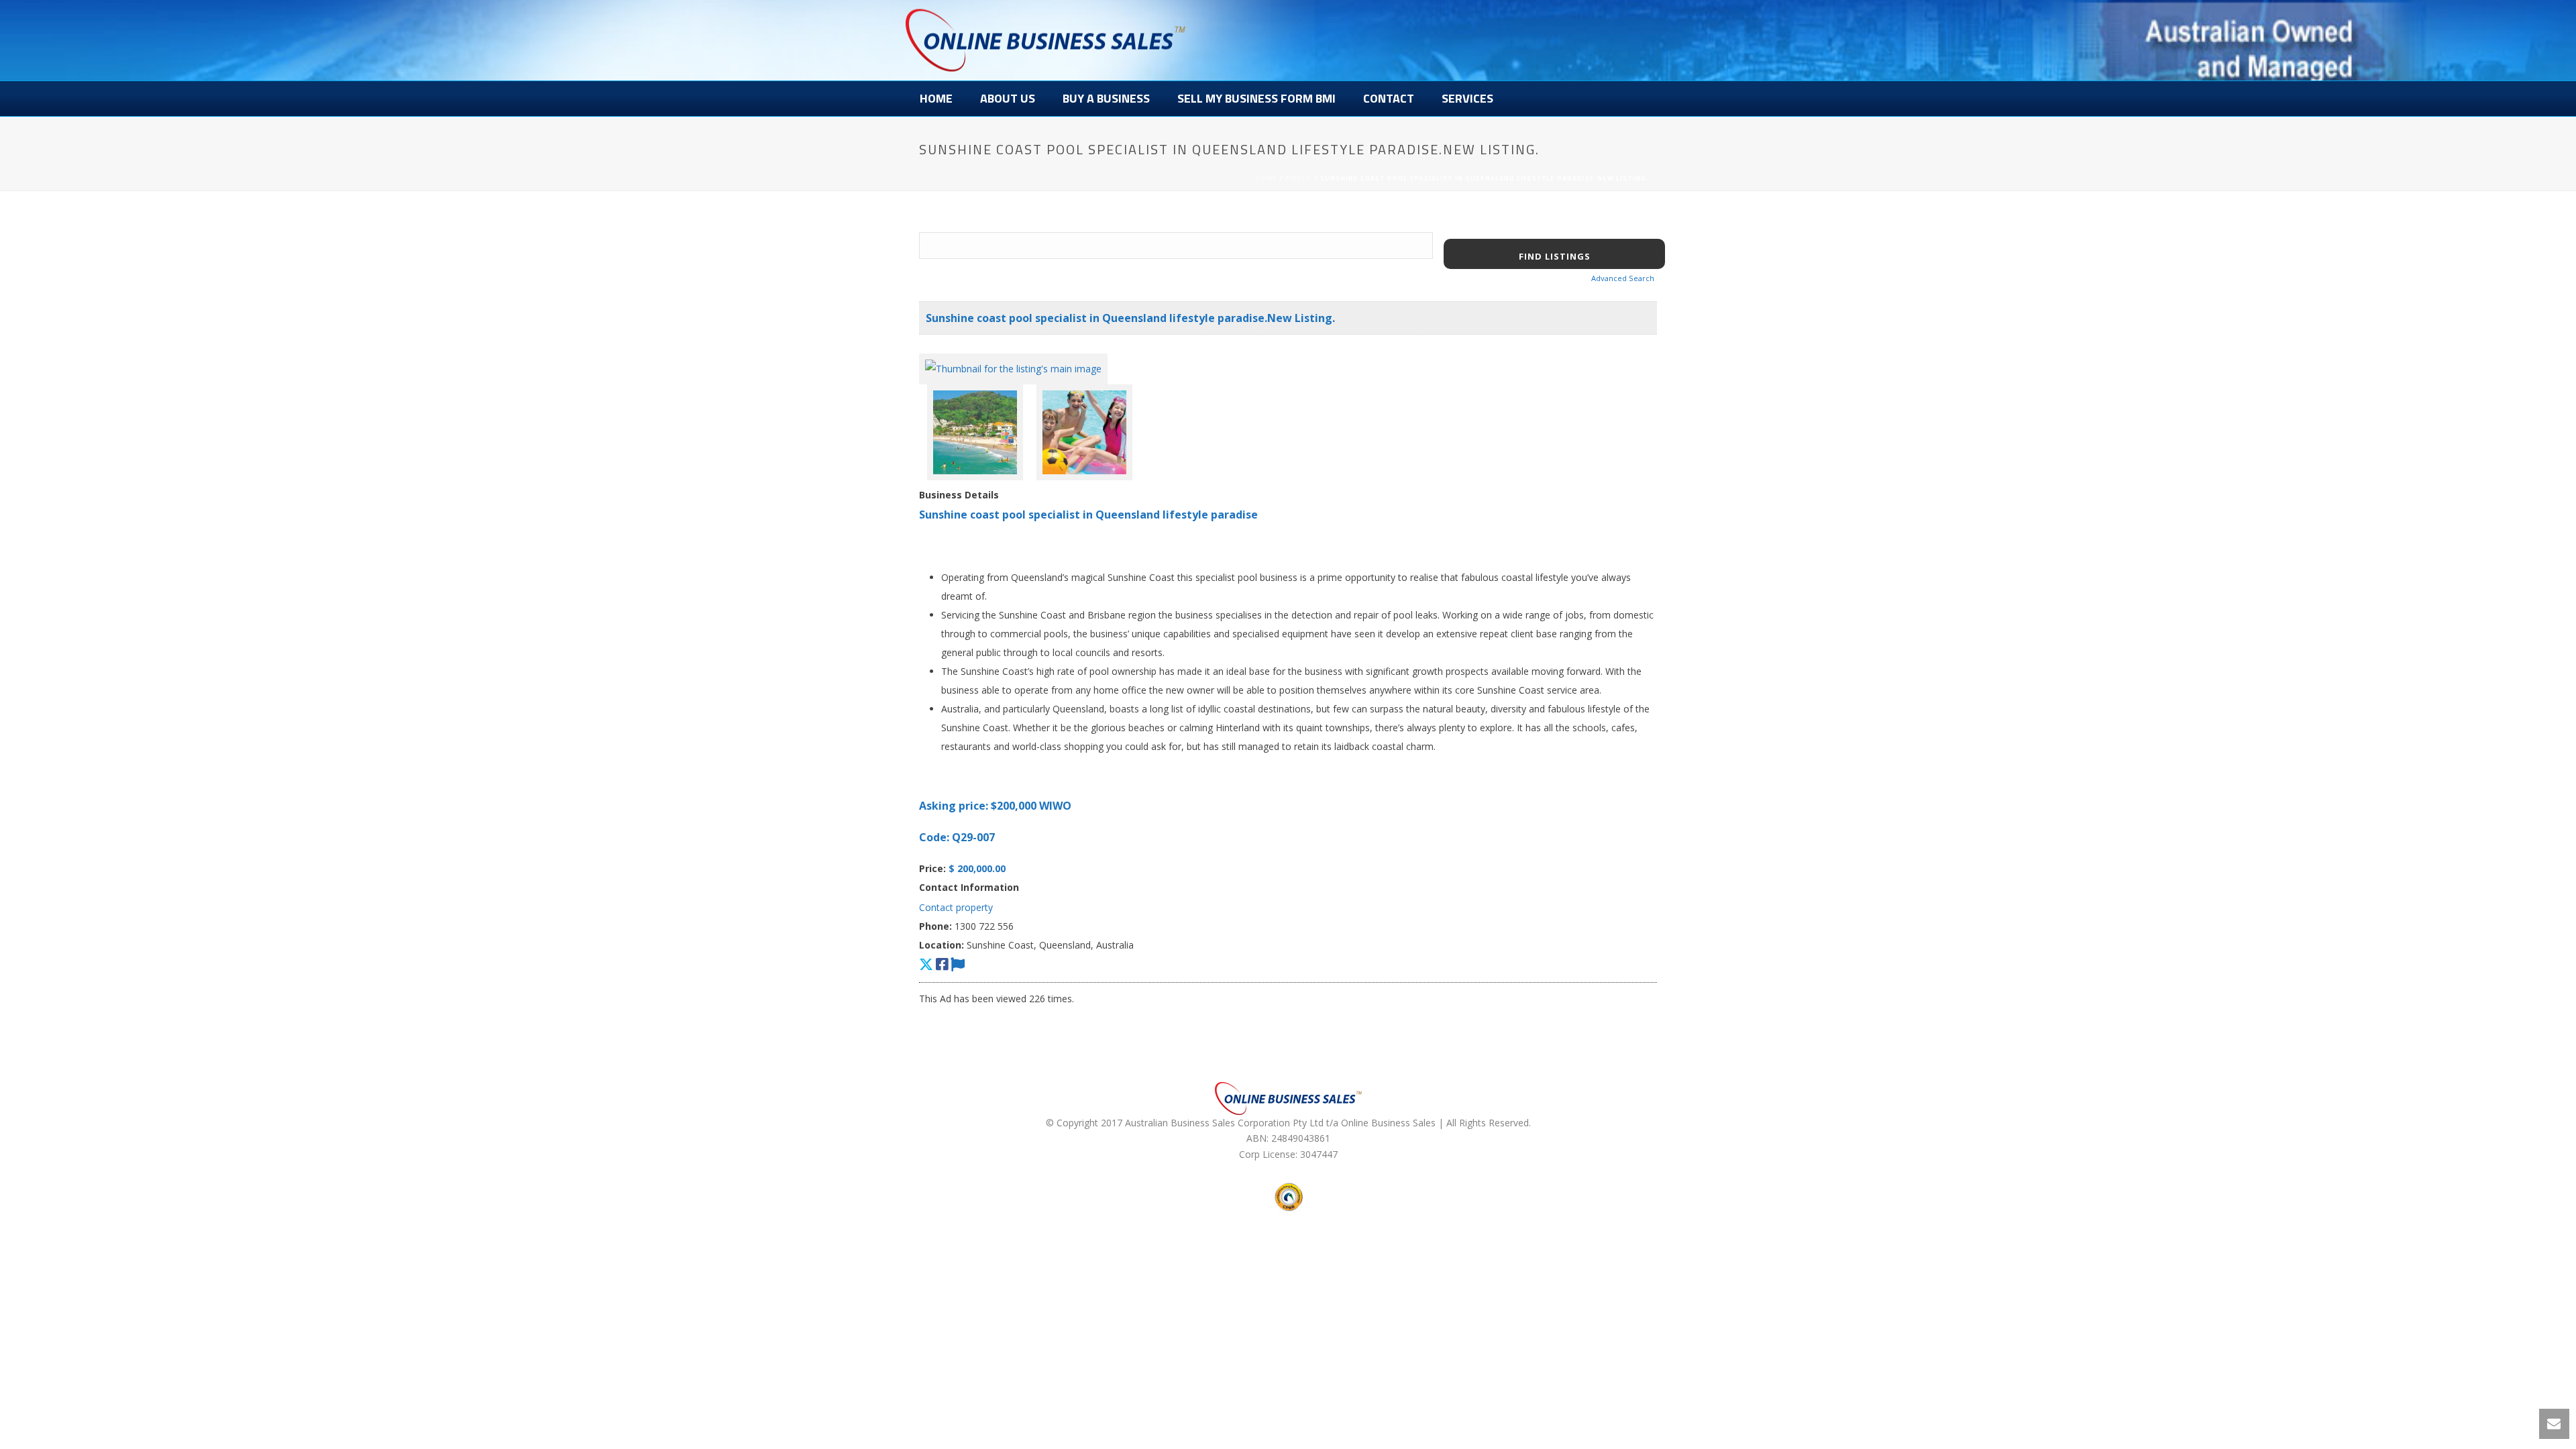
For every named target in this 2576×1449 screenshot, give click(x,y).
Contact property (956, 907)
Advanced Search (1623, 278)
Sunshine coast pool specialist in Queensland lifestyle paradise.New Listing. (1130, 318)
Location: (942, 945)
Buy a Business (1106, 98)
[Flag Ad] (958, 964)
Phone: (935, 926)
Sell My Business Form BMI (1256, 98)
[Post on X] (926, 964)
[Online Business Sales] (1045, 40)
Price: (932, 868)
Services (1467, 98)
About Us (1008, 98)
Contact (1389, 98)
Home (936, 98)
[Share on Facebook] (942, 964)
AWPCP (1299, 178)
